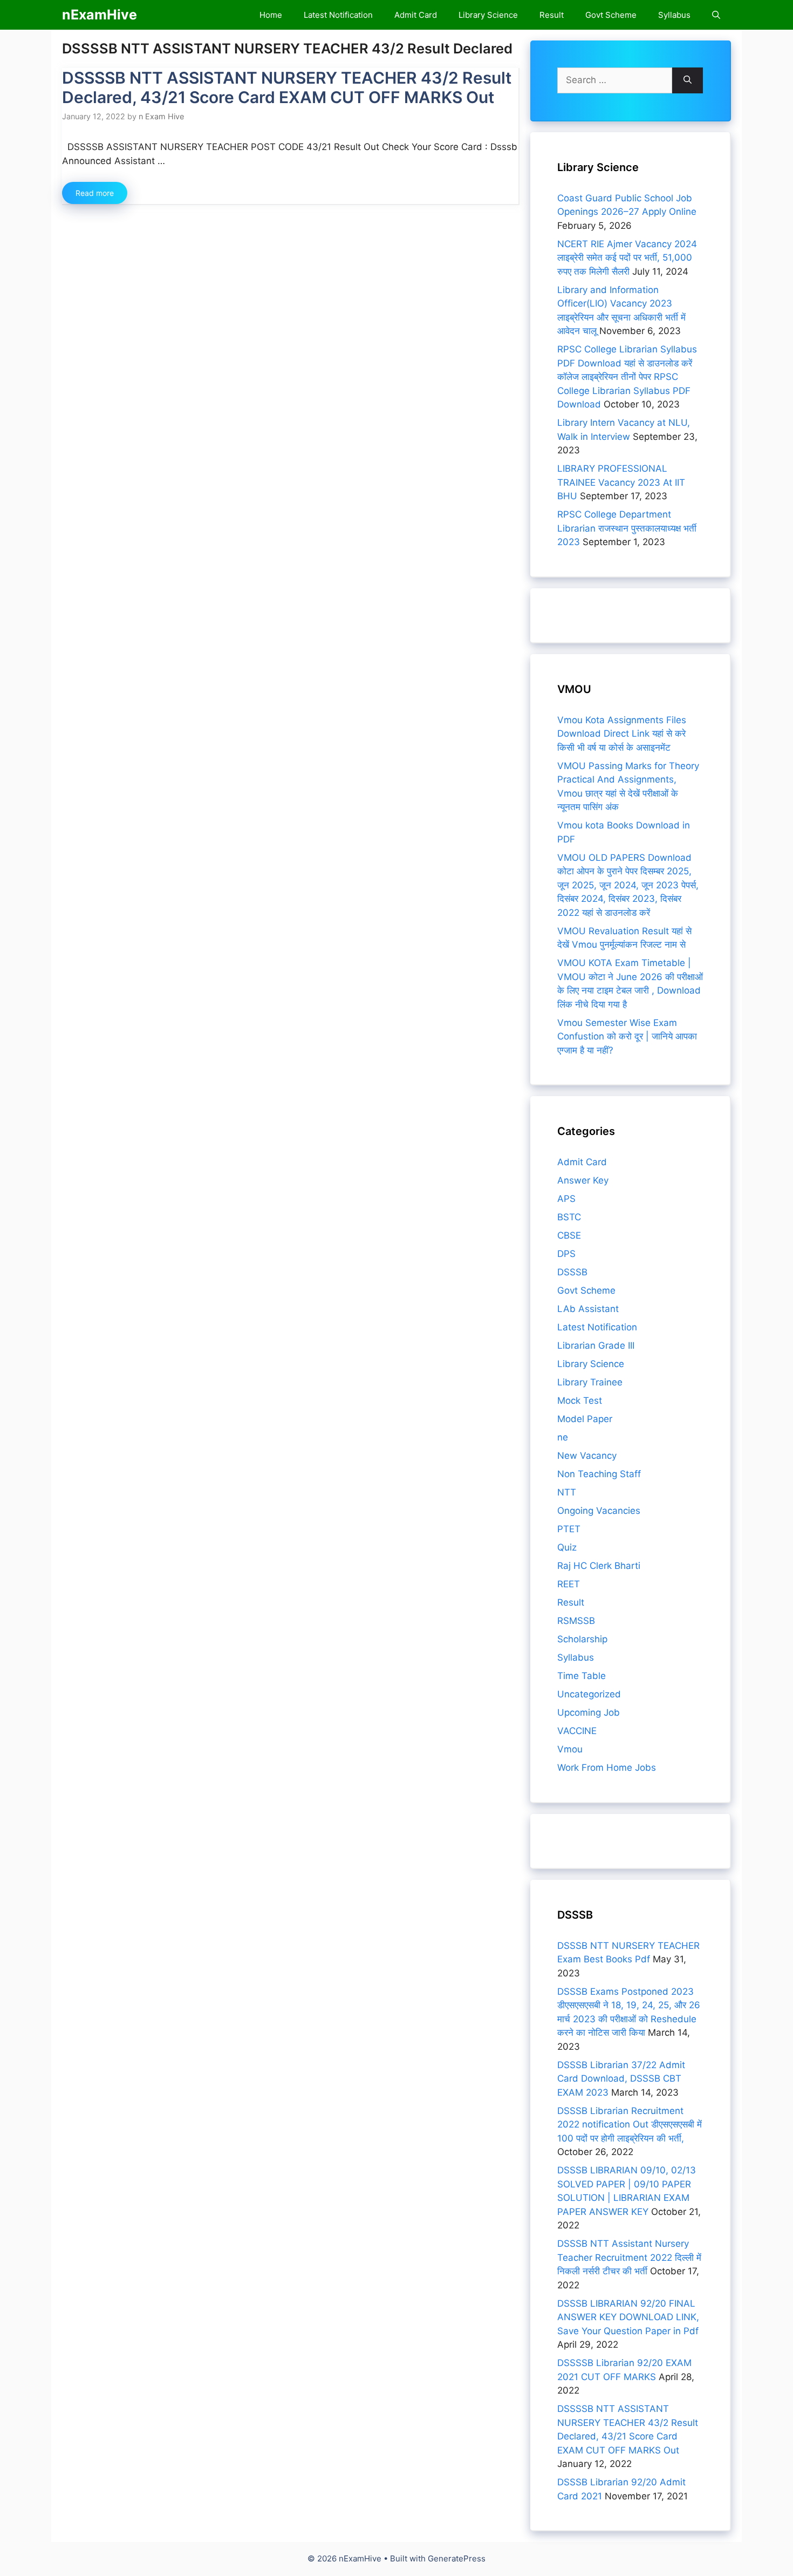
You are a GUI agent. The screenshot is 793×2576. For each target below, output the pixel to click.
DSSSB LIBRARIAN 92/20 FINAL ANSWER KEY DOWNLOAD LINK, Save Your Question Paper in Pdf (628, 2317)
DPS (566, 1254)
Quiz (567, 1547)
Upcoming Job (589, 1712)
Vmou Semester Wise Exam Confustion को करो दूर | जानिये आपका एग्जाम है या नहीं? (627, 1036)
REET (569, 1584)
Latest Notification (338, 15)
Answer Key (583, 1180)
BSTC (569, 1217)
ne (563, 1437)
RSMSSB (576, 1621)
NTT (567, 1492)
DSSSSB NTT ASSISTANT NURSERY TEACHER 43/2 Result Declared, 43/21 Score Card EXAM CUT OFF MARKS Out (287, 87)
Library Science (488, 15)
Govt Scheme (611, 15)
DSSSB (572, 1272)
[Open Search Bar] (716, 15)
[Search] (688, 80)
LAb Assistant (588, 1309)
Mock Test (580, 1401)
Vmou (570, 1749)
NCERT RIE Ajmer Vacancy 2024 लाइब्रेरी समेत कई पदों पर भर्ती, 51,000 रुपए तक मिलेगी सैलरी (627, 258)
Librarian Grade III (596, 1345)
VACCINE (577, 1731)
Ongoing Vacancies (599, 1511)
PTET (569, 1529)
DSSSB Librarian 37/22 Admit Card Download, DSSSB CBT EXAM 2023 (621, 2079)
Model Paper (585, 1419)
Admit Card (416, 15)
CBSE (569, 1235)
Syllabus (674, 15)
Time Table (582, 1676)
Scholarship (582, 1639)
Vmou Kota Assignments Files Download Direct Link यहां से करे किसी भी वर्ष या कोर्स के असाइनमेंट (622, 734)
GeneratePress (457, 2558)
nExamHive (100, 15)
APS (566, 1199)
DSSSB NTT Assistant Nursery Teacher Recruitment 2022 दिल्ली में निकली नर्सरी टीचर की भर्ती (629, 2257)
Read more (95, 193)
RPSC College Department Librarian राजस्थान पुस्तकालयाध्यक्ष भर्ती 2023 (627, 528)
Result (552, 15)
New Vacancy (587, 1456)
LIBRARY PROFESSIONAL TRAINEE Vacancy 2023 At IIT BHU (621, 482)
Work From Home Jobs (607, 1768)
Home (271, 15)
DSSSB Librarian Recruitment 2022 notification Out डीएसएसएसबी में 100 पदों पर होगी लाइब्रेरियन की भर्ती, (630, 2125)
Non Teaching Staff (599, 1474)
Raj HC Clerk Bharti (599, 1566)
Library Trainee (590, 1382)
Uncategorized (589, 1694)
